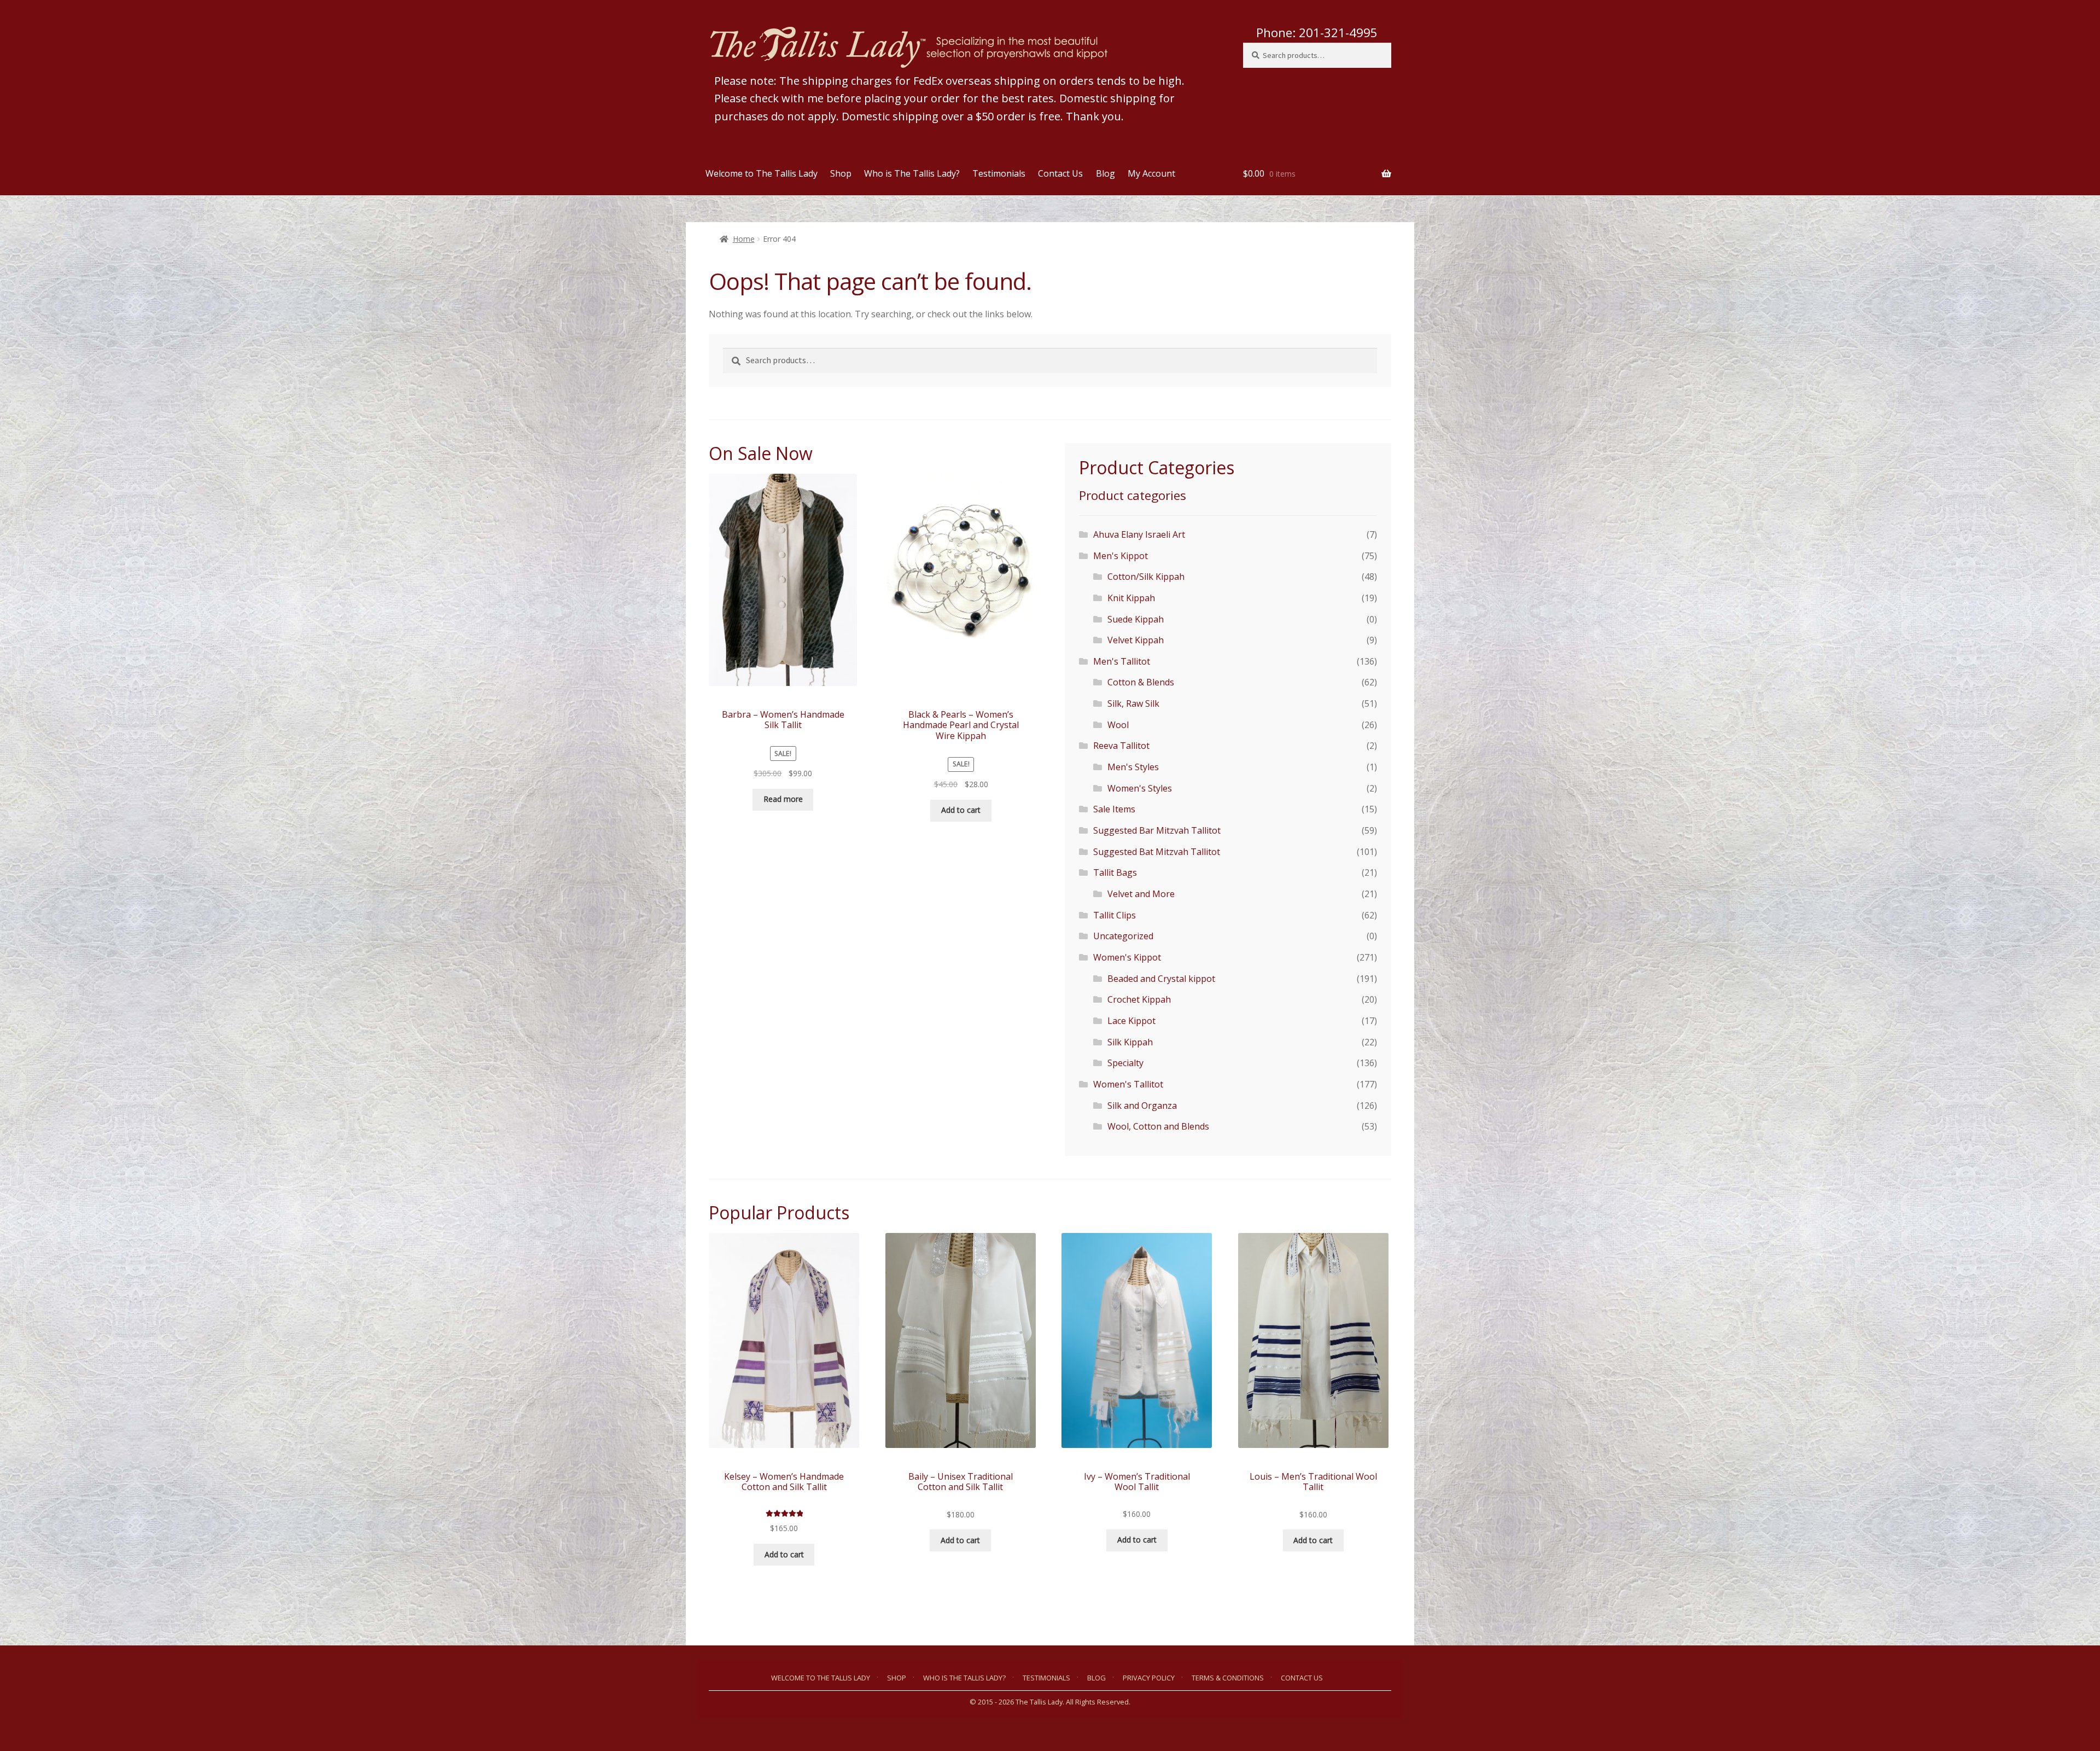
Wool (1118, 725)
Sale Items (1114, 809)
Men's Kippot (1121, 556)
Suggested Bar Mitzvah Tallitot (1157, 830)
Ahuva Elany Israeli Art (1139, 534)
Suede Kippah (1136, 619)
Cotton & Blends (1141, 682)
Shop (841, 173)
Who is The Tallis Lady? (912, 173)
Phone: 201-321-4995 (1317, 33)
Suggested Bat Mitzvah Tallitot (1157, 852)
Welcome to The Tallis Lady (762, 173)
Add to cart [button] (961, 810)
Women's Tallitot (1128, 1084)
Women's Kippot (1127, 957)
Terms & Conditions (1228, 1678)
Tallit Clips (1115, 915)
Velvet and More (1141, 894)
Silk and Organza (1142, 1106)
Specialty (1125, 1063)
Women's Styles (1140, 788)
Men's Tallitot (1122, 661)
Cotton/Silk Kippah (1146, 577)
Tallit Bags (1115, 872)
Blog (1106, 173)
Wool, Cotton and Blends (1158, 1126)
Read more (783, 799)
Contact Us (1060, 173)
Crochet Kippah (1139, 999)
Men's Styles (1133, 767)
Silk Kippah (1130, 1042)
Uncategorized (1123, 936)
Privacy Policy (1149, 1678)
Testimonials (999, 173)
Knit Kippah (1131, 598)
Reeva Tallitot (1121, 746)
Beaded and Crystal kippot (1161, 979)
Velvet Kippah (1136, 640)
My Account (1151, 173)
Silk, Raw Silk (1133, 703)
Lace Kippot (1131, 1021)
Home (744, 239)
